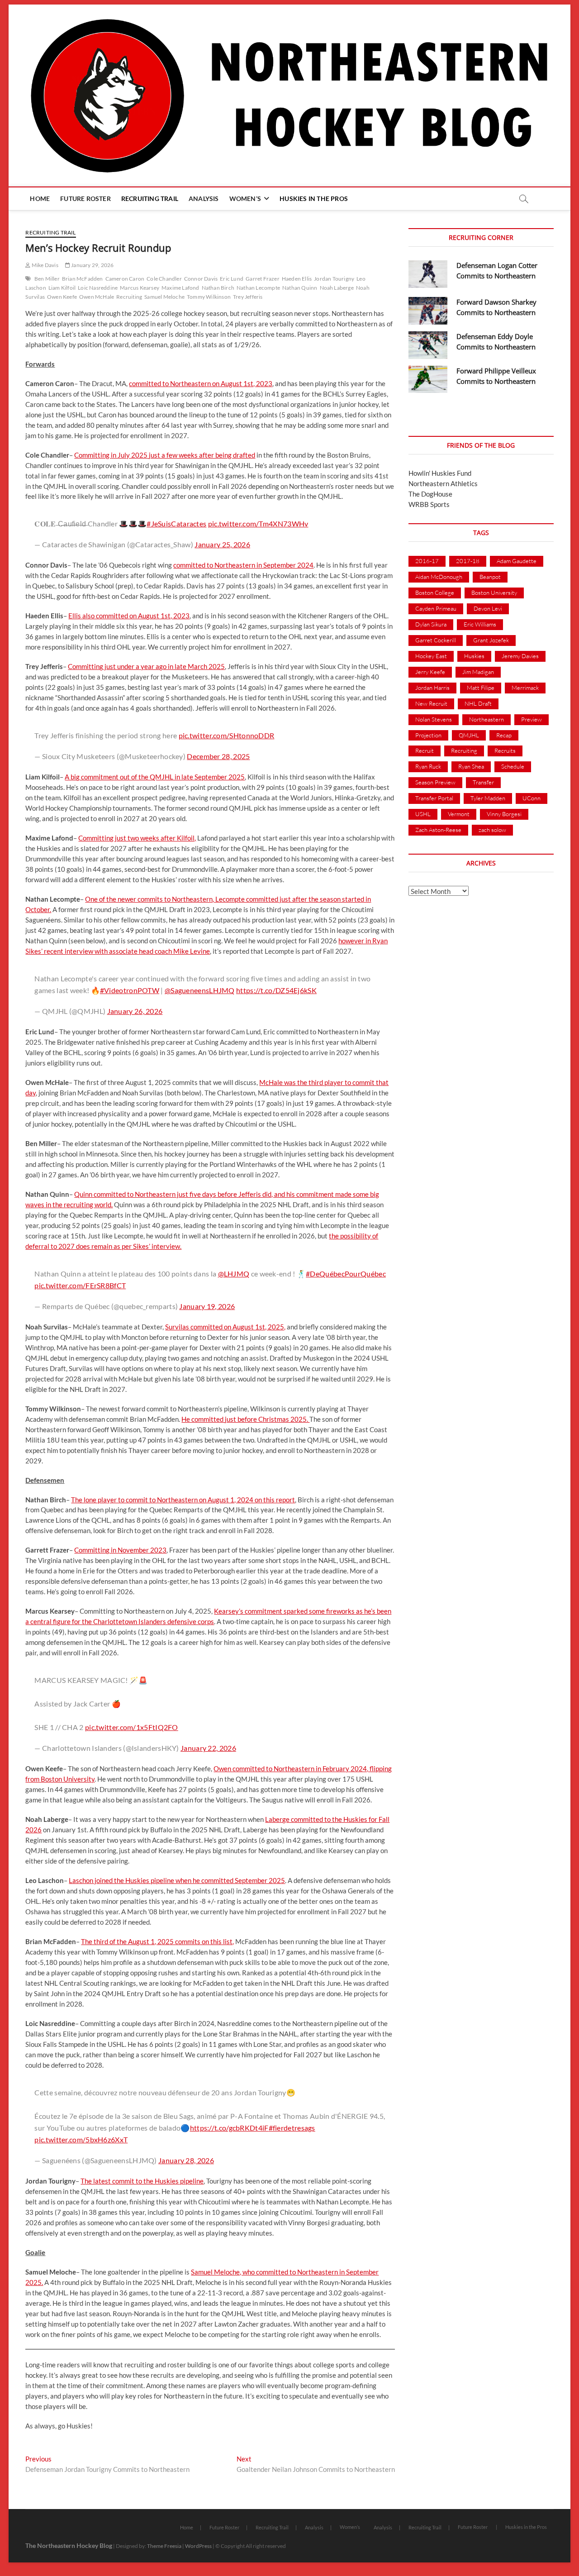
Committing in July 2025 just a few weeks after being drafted (165, 455)
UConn (532, 798)
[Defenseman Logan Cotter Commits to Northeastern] (428, 274)
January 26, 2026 (135, 1011)
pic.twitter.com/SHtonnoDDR (227, 735)
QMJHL (469, 735)
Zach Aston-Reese (438, 830)
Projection (428, 735)
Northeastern (486, 719)
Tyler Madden (488, 798)
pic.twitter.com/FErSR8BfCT (80, 1285)
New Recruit (431, 703)
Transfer (483, 782)
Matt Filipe (481, 688)
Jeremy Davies (520, 656)
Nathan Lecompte (258, 288)
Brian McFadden (83, 279)
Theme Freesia (164, 2546)
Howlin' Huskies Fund (440, 473)
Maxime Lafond (180, 288)
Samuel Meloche (164, 297)
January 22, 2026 (208, 1748)
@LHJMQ (234, 1274)
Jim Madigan (478, 672)
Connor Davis (201, 279)
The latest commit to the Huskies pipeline (142, 2181)
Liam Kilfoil (62, 288)
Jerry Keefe (430, 672)
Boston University (494, 593)
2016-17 (427, 561)
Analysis (204, 198)
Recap (504, 735)
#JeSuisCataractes (176, 523)
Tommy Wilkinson (209, 297)
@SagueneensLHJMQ (200, 990)
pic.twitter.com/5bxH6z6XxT (81, 2139)
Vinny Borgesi (504, 814)
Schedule (513, 766)
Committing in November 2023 (120, 1550)
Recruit (425, 750)
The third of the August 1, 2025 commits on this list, (157, 1941)
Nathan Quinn (300, 288)
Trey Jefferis (248, 297)
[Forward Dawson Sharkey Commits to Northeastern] (428, 311)
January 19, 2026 (207, 1306)
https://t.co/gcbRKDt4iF (229, 2128)
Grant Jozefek (491, 640)
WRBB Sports (429, 504)
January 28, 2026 (186, 2160)
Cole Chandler (164, 279)
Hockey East (431, 656)
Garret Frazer (263, 279)
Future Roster (85, 198)
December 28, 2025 (218, 756)
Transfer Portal (434, 798)
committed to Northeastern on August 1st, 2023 (201, 383)
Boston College (435, 593)
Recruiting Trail (150, 198)
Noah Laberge (337, 288)
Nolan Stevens (434, 719)
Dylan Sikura (431, 624)
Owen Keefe (62, 297)
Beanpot (490, 577)
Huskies (474, 656)
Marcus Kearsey (140, 288)
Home (40, 198)
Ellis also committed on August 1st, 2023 (129, 616)
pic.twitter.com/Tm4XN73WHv (258, 523)
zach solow (492, 830)
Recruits (505, 750)
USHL (423, 814)
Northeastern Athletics (443, 483)
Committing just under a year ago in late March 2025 (146, 666)
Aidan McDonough (439, 577)
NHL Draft (478, 703)
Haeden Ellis (297, 279)
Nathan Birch (218, 288)
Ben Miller (47, 279)
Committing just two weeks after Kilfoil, (137, 838)
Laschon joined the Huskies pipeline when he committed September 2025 (177, 1880)
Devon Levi (488, 608)
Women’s (245, 198)
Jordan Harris (432, 688)
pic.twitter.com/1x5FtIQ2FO (132, 1727)
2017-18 (468, 561)
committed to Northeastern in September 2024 (243, 565)
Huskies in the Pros (314, 198)
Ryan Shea (471, 766)
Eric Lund (232, 279)
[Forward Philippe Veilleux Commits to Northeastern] (428, 380)
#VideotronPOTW (130, 990)
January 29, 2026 (92, 265)
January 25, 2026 (222, 544)
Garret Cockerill (436, 640)
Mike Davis (44, 265)
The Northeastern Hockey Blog (69, 2545)
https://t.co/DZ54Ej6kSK (276, 990)
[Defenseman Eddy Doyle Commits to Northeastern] (428, 345)
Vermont (459, 814)
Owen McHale (97, 297)
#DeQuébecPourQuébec (346, 1274)
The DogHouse (430, 494)
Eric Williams (480, 624)
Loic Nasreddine (98, 288)
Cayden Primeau (436, 608)
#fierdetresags (292, 2128)
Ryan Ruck (428, 766)
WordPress (198, 2546)
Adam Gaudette (517, 561)
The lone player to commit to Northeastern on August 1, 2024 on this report (183, 1500)
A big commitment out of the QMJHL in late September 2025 (155, 777)
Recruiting (129, 297)
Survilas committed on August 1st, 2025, (225, 1327)
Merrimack (525, 688)
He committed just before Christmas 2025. (245, 1419)
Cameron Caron (125, 279)
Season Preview (435, 782)
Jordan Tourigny (334, 279)
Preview (532, 719)
